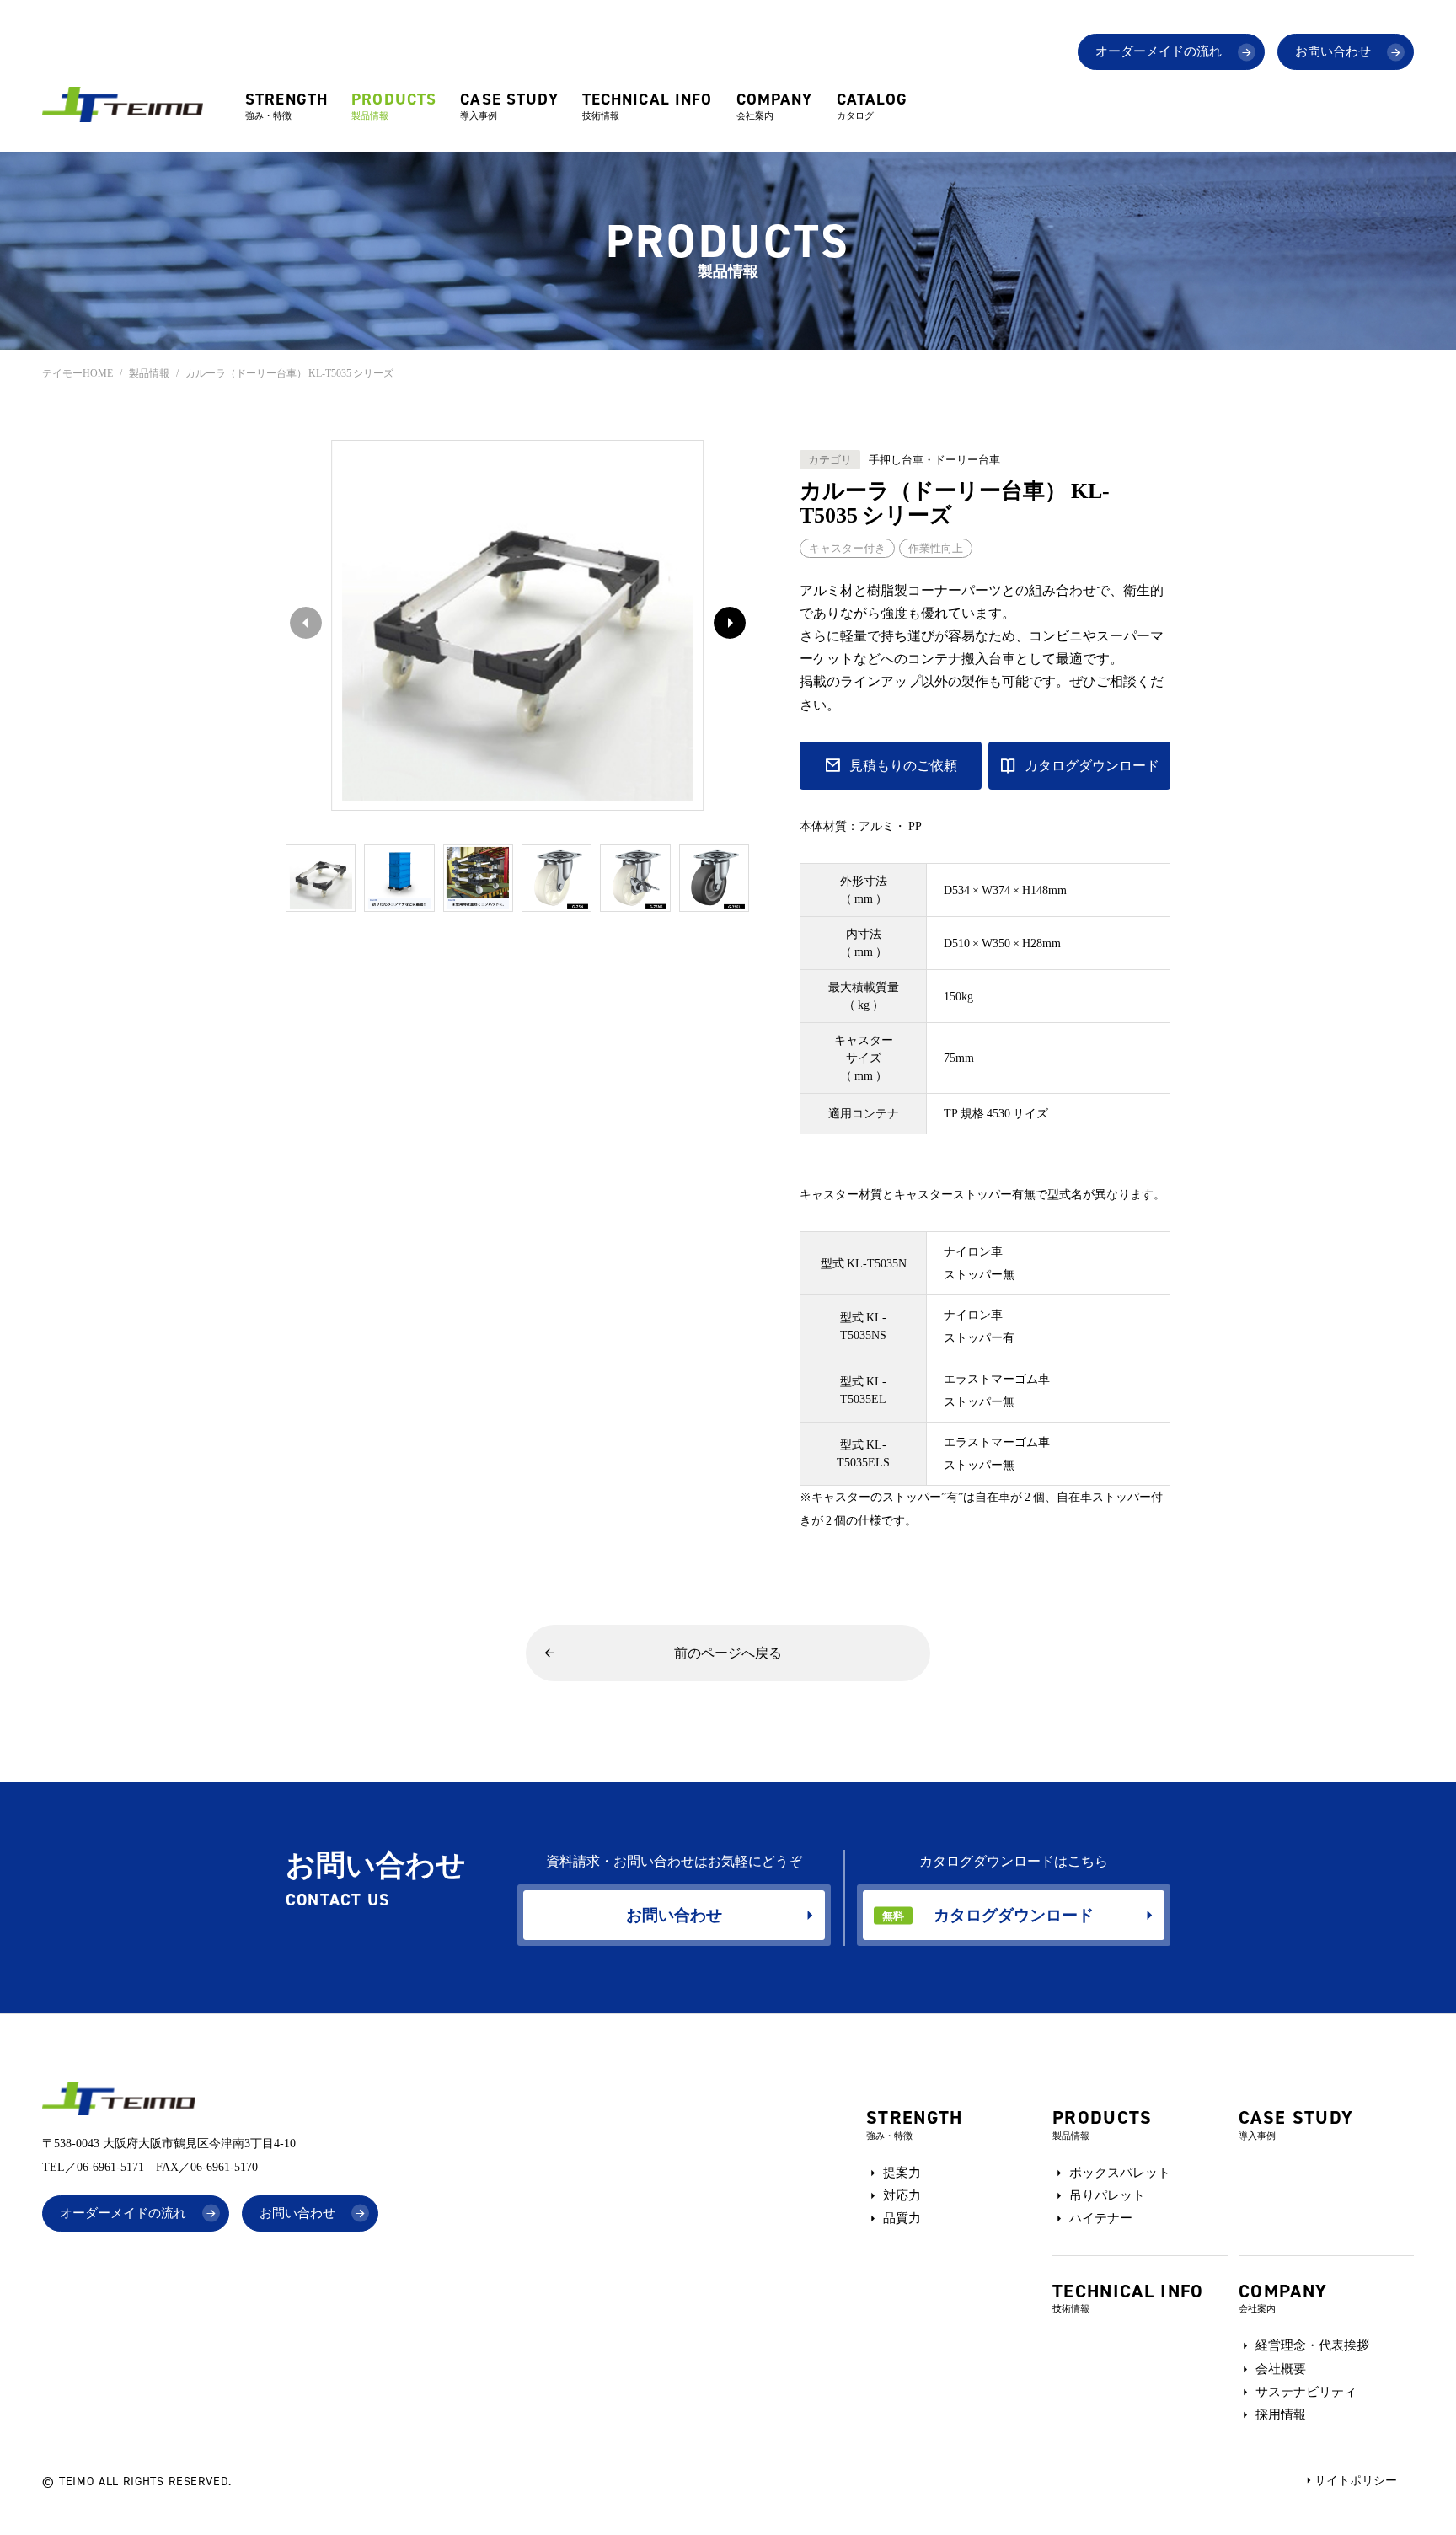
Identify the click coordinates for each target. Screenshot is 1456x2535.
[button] (725, 625)
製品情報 (149, 373)
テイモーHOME (78, 373)
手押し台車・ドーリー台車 (934, 460)
